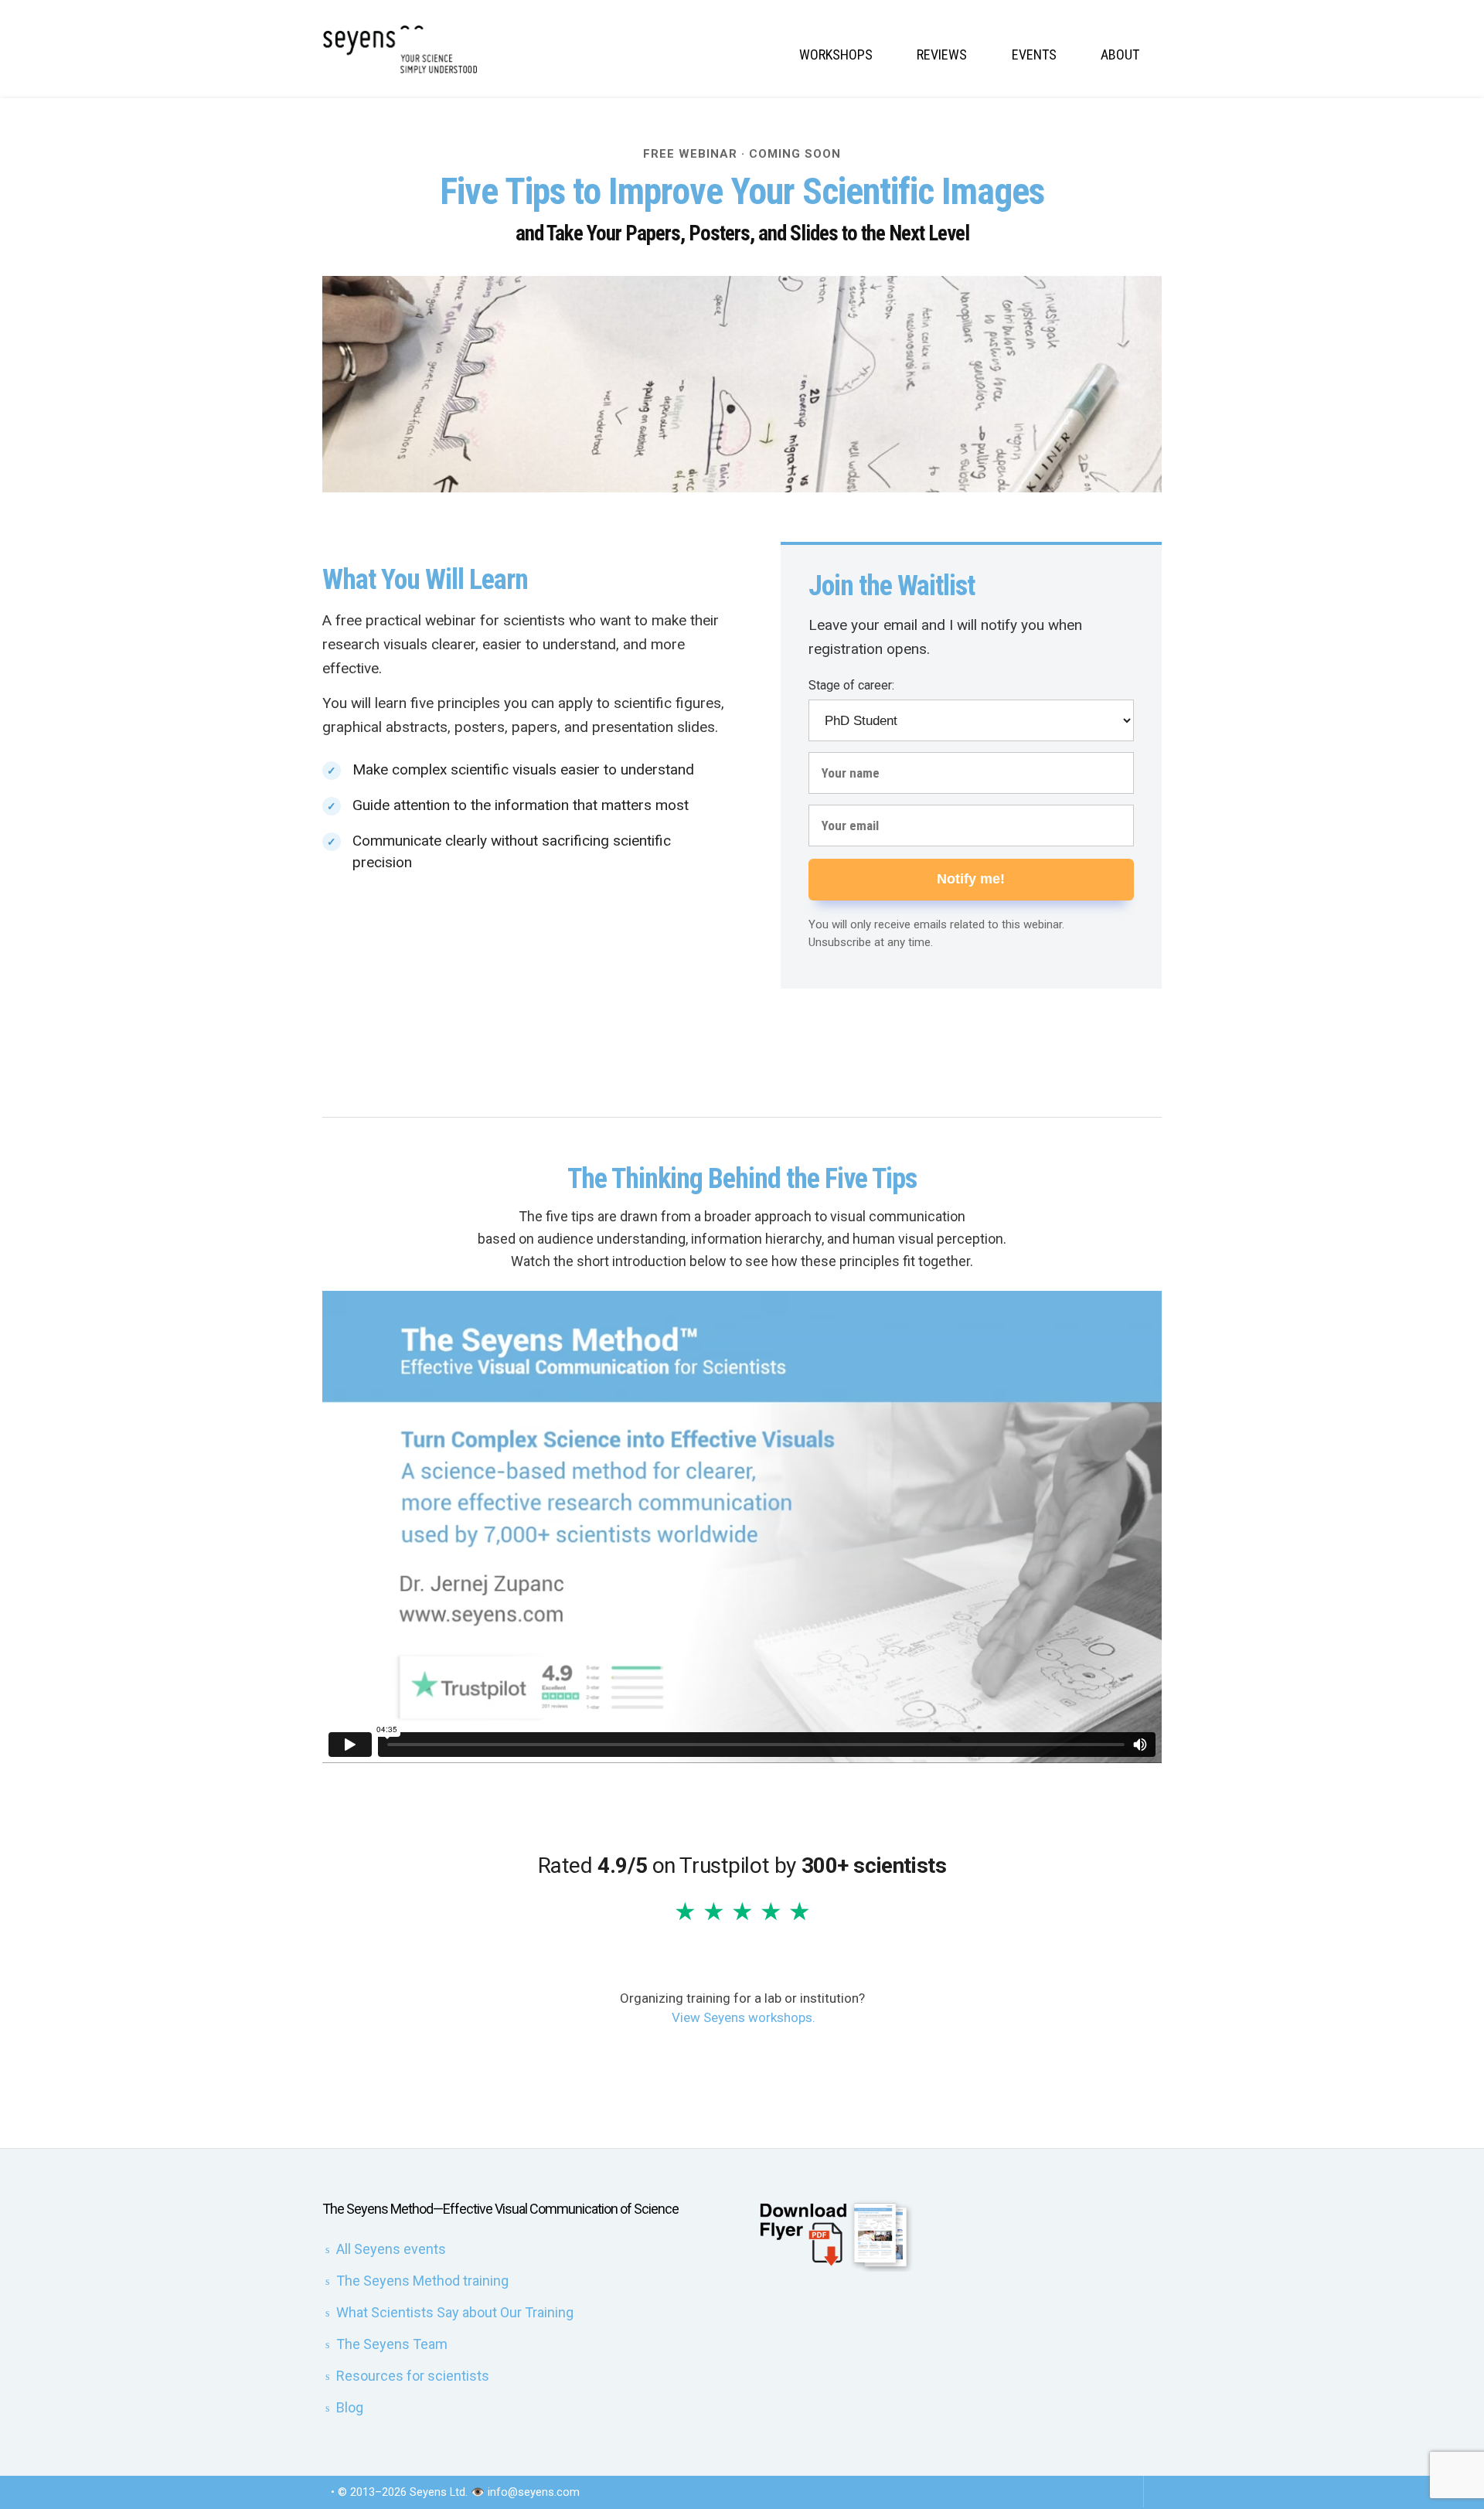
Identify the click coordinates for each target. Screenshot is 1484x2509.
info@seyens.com (534, 2492)
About (1120, 54)
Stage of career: (851, 685)
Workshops (836, 54)
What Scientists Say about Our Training (455, 2312)
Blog (350, 2407)
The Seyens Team (392, 2344)
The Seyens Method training (422, 2281)
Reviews (942, 54)
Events (1034, 54)
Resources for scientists (413, 2376)
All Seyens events (391, 2249)
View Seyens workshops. (744, 2017)
